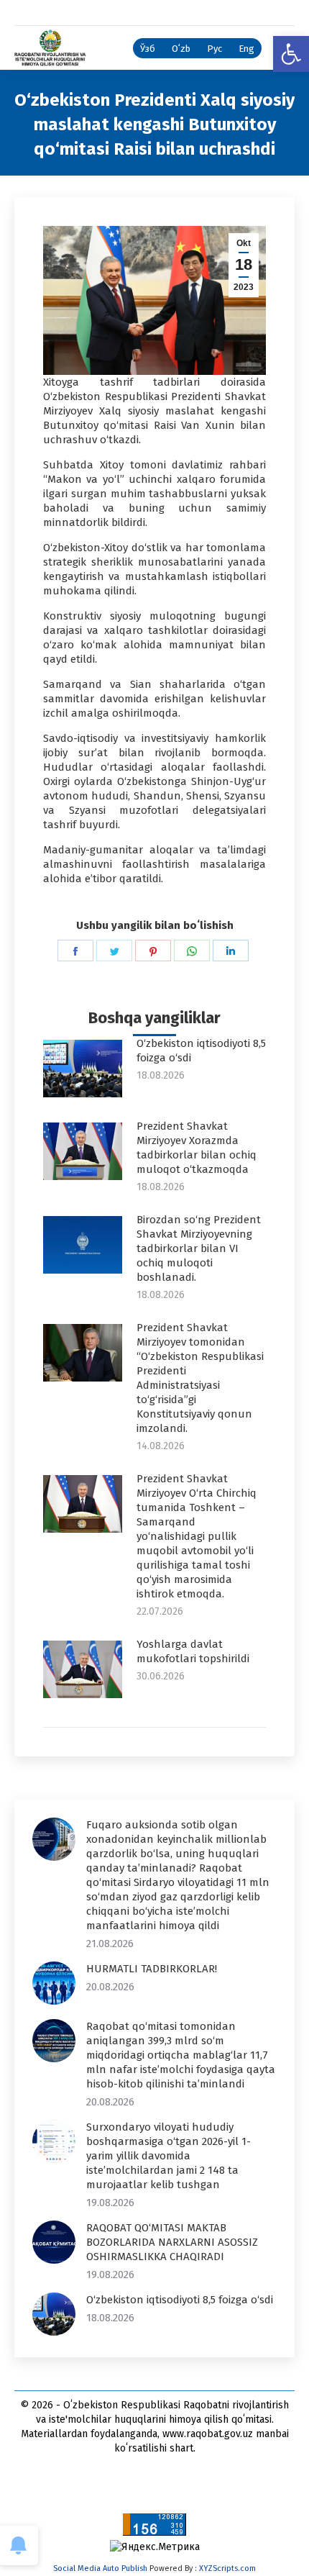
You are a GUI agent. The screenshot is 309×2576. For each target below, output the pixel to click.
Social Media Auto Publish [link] (100, 2568)
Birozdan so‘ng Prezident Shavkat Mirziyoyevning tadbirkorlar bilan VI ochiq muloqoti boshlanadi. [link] (199, 1248)
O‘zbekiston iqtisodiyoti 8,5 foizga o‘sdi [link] (201, 1051)
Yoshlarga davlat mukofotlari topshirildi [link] (193, 1651)
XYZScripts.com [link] (227, 2568)
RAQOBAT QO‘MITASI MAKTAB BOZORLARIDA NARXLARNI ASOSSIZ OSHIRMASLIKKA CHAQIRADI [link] (172, 2242)
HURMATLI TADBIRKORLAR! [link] (152, 1969)
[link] (291, 54)
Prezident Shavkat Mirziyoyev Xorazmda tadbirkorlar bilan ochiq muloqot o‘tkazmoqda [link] (197, 1148)
